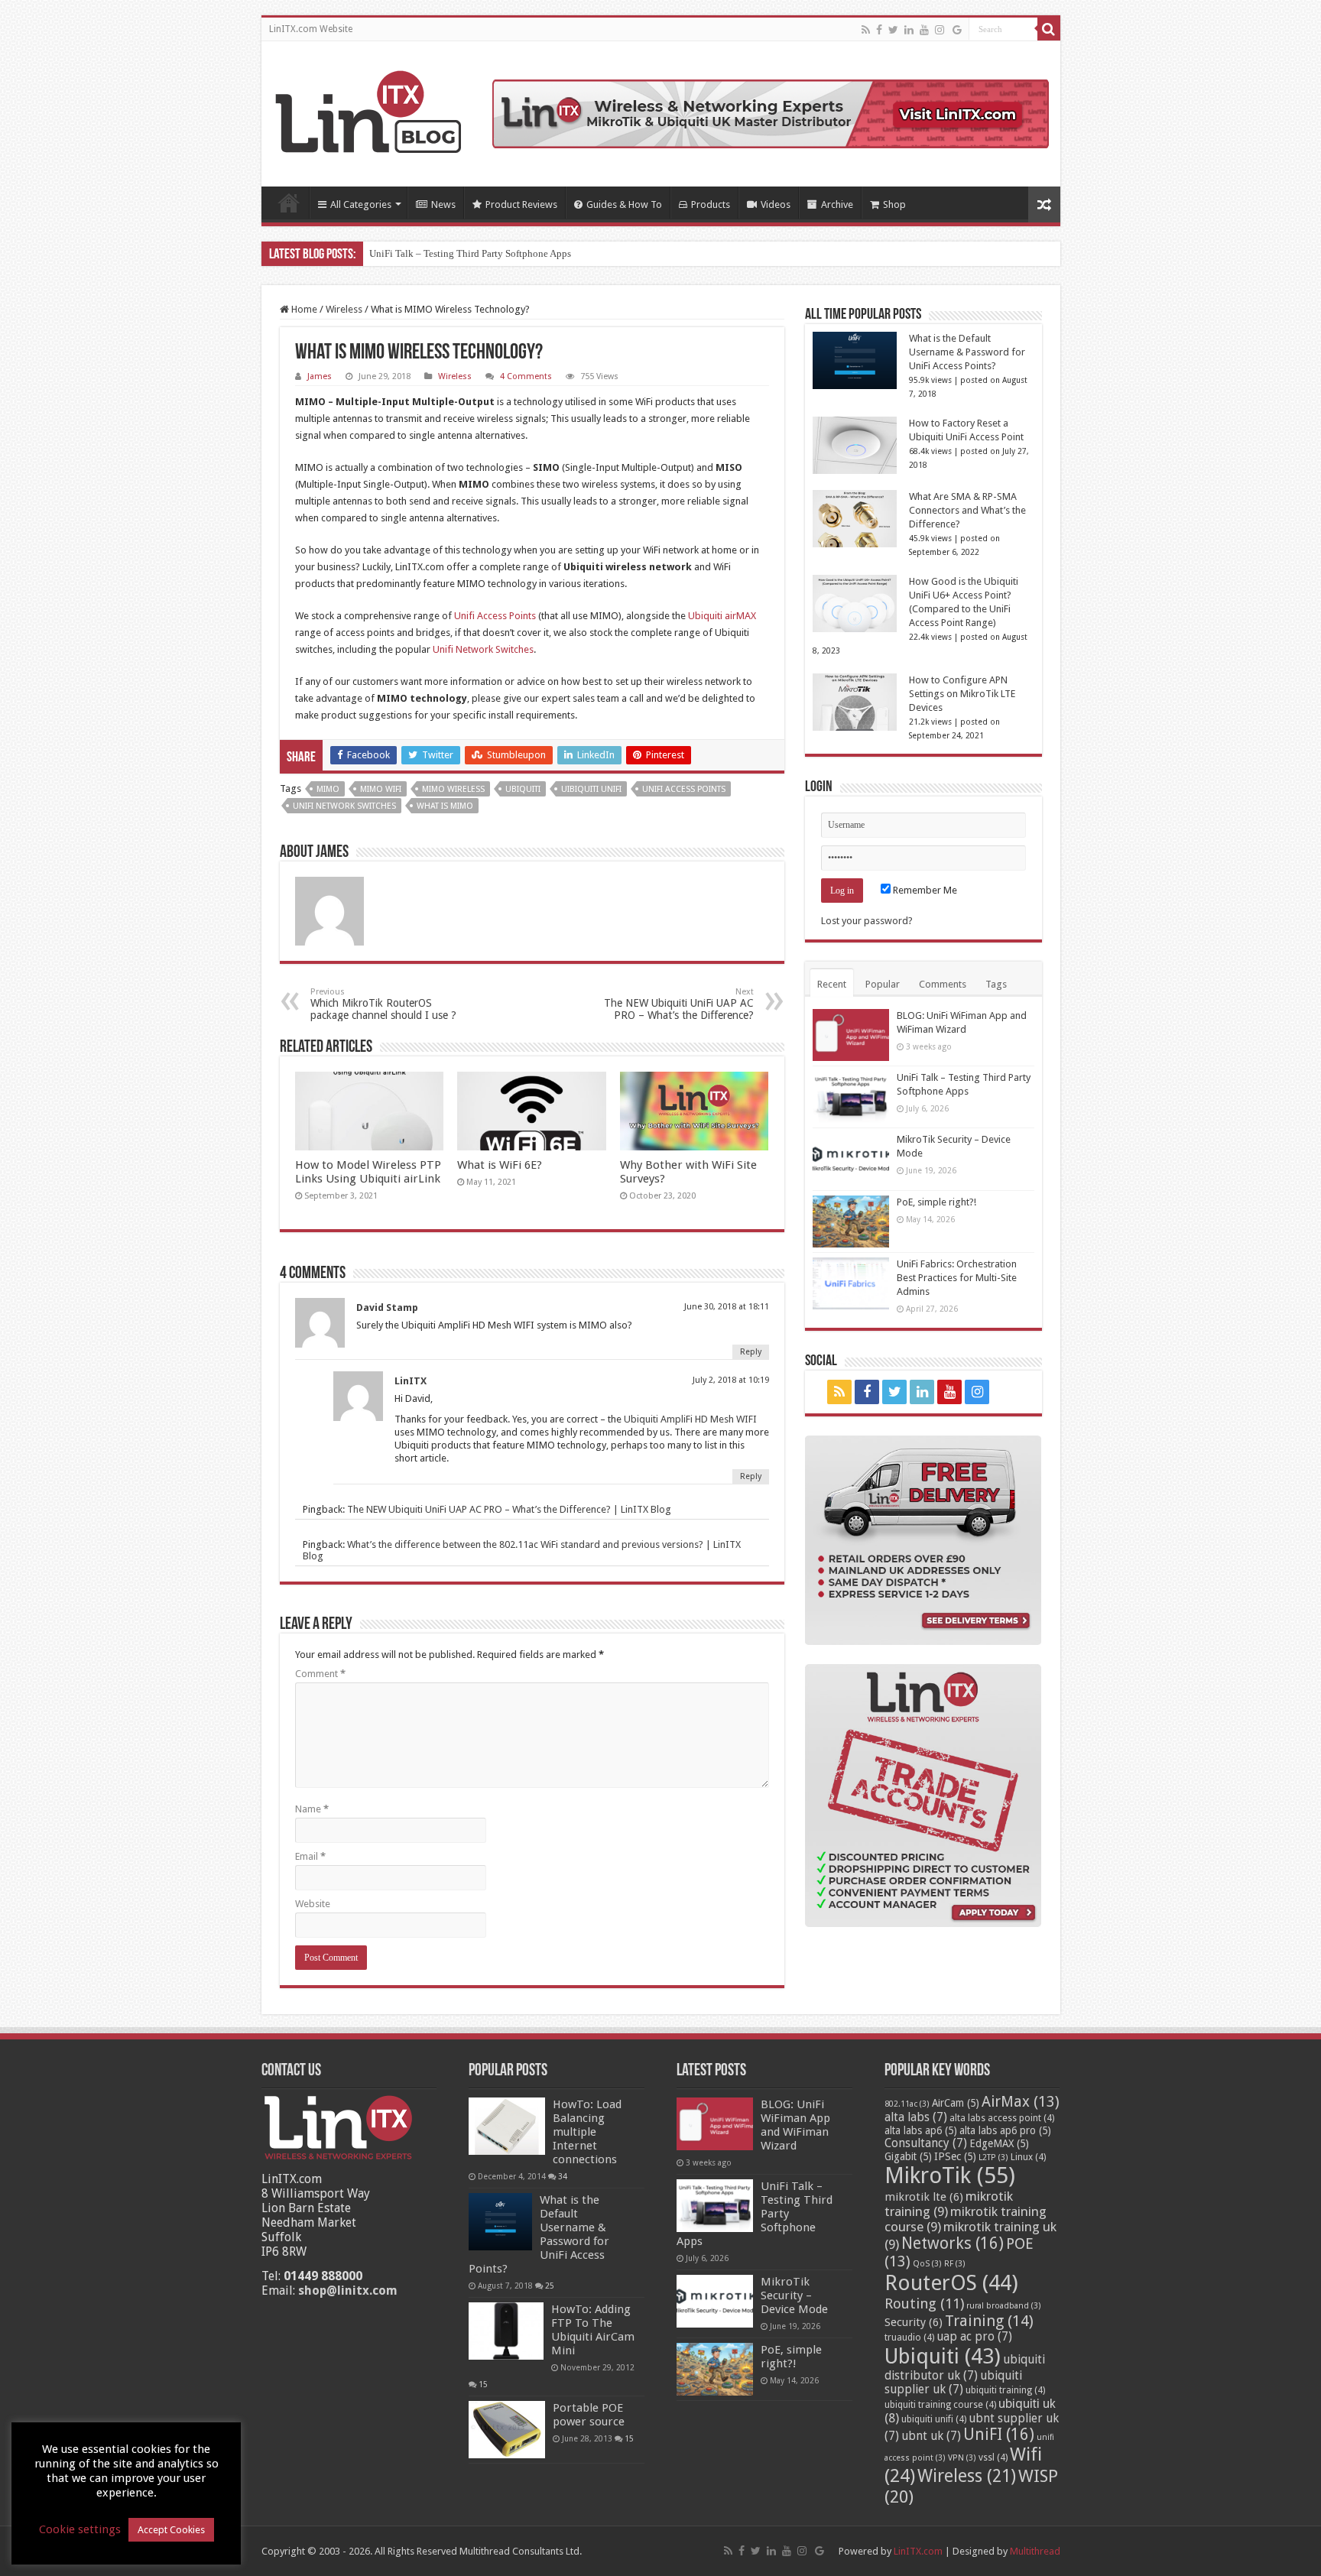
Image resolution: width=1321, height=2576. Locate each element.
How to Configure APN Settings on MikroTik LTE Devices (962, 694)
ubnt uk (931, 2436)
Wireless (344, 309)
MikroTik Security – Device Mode (794, 2295)
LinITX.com (918, 2551)
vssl (993, 2458)
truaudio (909, 2338)
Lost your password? (867, 921)
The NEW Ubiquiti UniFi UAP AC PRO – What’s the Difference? (679, 1004)
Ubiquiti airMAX (722, 616)
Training (989, 2321)
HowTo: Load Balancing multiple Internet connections (587, 2132)
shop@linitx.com (348, 2290)
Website (313, 1904)
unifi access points (684, 789)
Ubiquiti (523, 789)
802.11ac (907, 2104)
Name (312, 1809)
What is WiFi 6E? (500, 1165)
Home (289, 203)
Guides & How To (624, 204)
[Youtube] (924, 30)
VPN (962, 2458)
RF (955, 2264)
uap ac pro (974, 2337)
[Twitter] (893, 30)
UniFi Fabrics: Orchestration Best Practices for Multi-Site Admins (957, 1278)
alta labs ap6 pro (1005, 2130)
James (320, 376)
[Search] (1049, 29)
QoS (927, 2264)
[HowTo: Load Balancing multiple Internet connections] (507, 2126)
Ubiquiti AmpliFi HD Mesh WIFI (690, 1419)
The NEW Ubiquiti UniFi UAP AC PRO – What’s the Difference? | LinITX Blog (509, 1509)
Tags (996, 984)
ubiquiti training (1005, 2390)
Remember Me (924, 890)
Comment (320, 1674)
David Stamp (387, 1307)
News (443, 204)
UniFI (999, 2435)
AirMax (1021, 2102)
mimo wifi (381, 789)
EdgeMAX (999, 2143)
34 (563, 2176)
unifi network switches (344, 806)
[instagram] (940, 30)
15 (483, 2384)
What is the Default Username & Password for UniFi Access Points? (967, 352)
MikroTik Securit (405, 253)
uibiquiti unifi (591, 789)
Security (914, 2322)
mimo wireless (453, 789)
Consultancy (926, 2143)
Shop (894, 204)
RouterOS (951, 2283)
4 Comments (526, 376)
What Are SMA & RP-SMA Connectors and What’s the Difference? (967, 510)
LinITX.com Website (311, 29)
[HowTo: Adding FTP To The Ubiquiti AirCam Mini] (506, 2331)
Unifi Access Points (495, 616)
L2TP (993, 2157)
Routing (924, 2303)
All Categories (361, 204)
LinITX (411, 1381)
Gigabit (908, 2156)
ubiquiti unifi (934, 2419)
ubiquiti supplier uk (953, 2383)
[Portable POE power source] (507, 2430)
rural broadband (1004, 2306)
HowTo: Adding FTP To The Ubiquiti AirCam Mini (593, 2330)
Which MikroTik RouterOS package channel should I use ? (383, 1004)
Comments (943, 984)
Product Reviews (521, 204)
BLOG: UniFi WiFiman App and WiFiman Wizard (795, 2125)
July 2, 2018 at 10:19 (731, 1380)
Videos (776, 204)
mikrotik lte (924, 2197)
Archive (837, 204)
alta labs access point (1002, 2118)
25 (550, 2286)
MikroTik (950, 2175)
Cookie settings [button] (80, 2529)
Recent (832, 984)
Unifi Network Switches (483, 649)
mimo (328, 789)
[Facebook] (879, 30)
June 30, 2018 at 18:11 (727, 1307)
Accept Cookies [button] (171, 2530)
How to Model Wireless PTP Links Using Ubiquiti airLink (368, 1172)
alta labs (916, 2117)
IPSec (955, 2156)
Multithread (1035, 2551)
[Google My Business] (957, 30)
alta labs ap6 (921, 2130)
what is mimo (445, 806)
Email (310, 1856)
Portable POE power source (589, 2415)
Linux (1028, 2157)
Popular (883, 984)
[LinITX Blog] (368, 109)
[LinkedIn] (909, 30)
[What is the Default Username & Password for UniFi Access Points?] (500, 2222)
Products (711, 204)
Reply (751, 1352)
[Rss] (866, 30)
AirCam (956, 2103)
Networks (953, 2243)
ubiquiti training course (940, 2405)
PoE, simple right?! (936, 1202)
